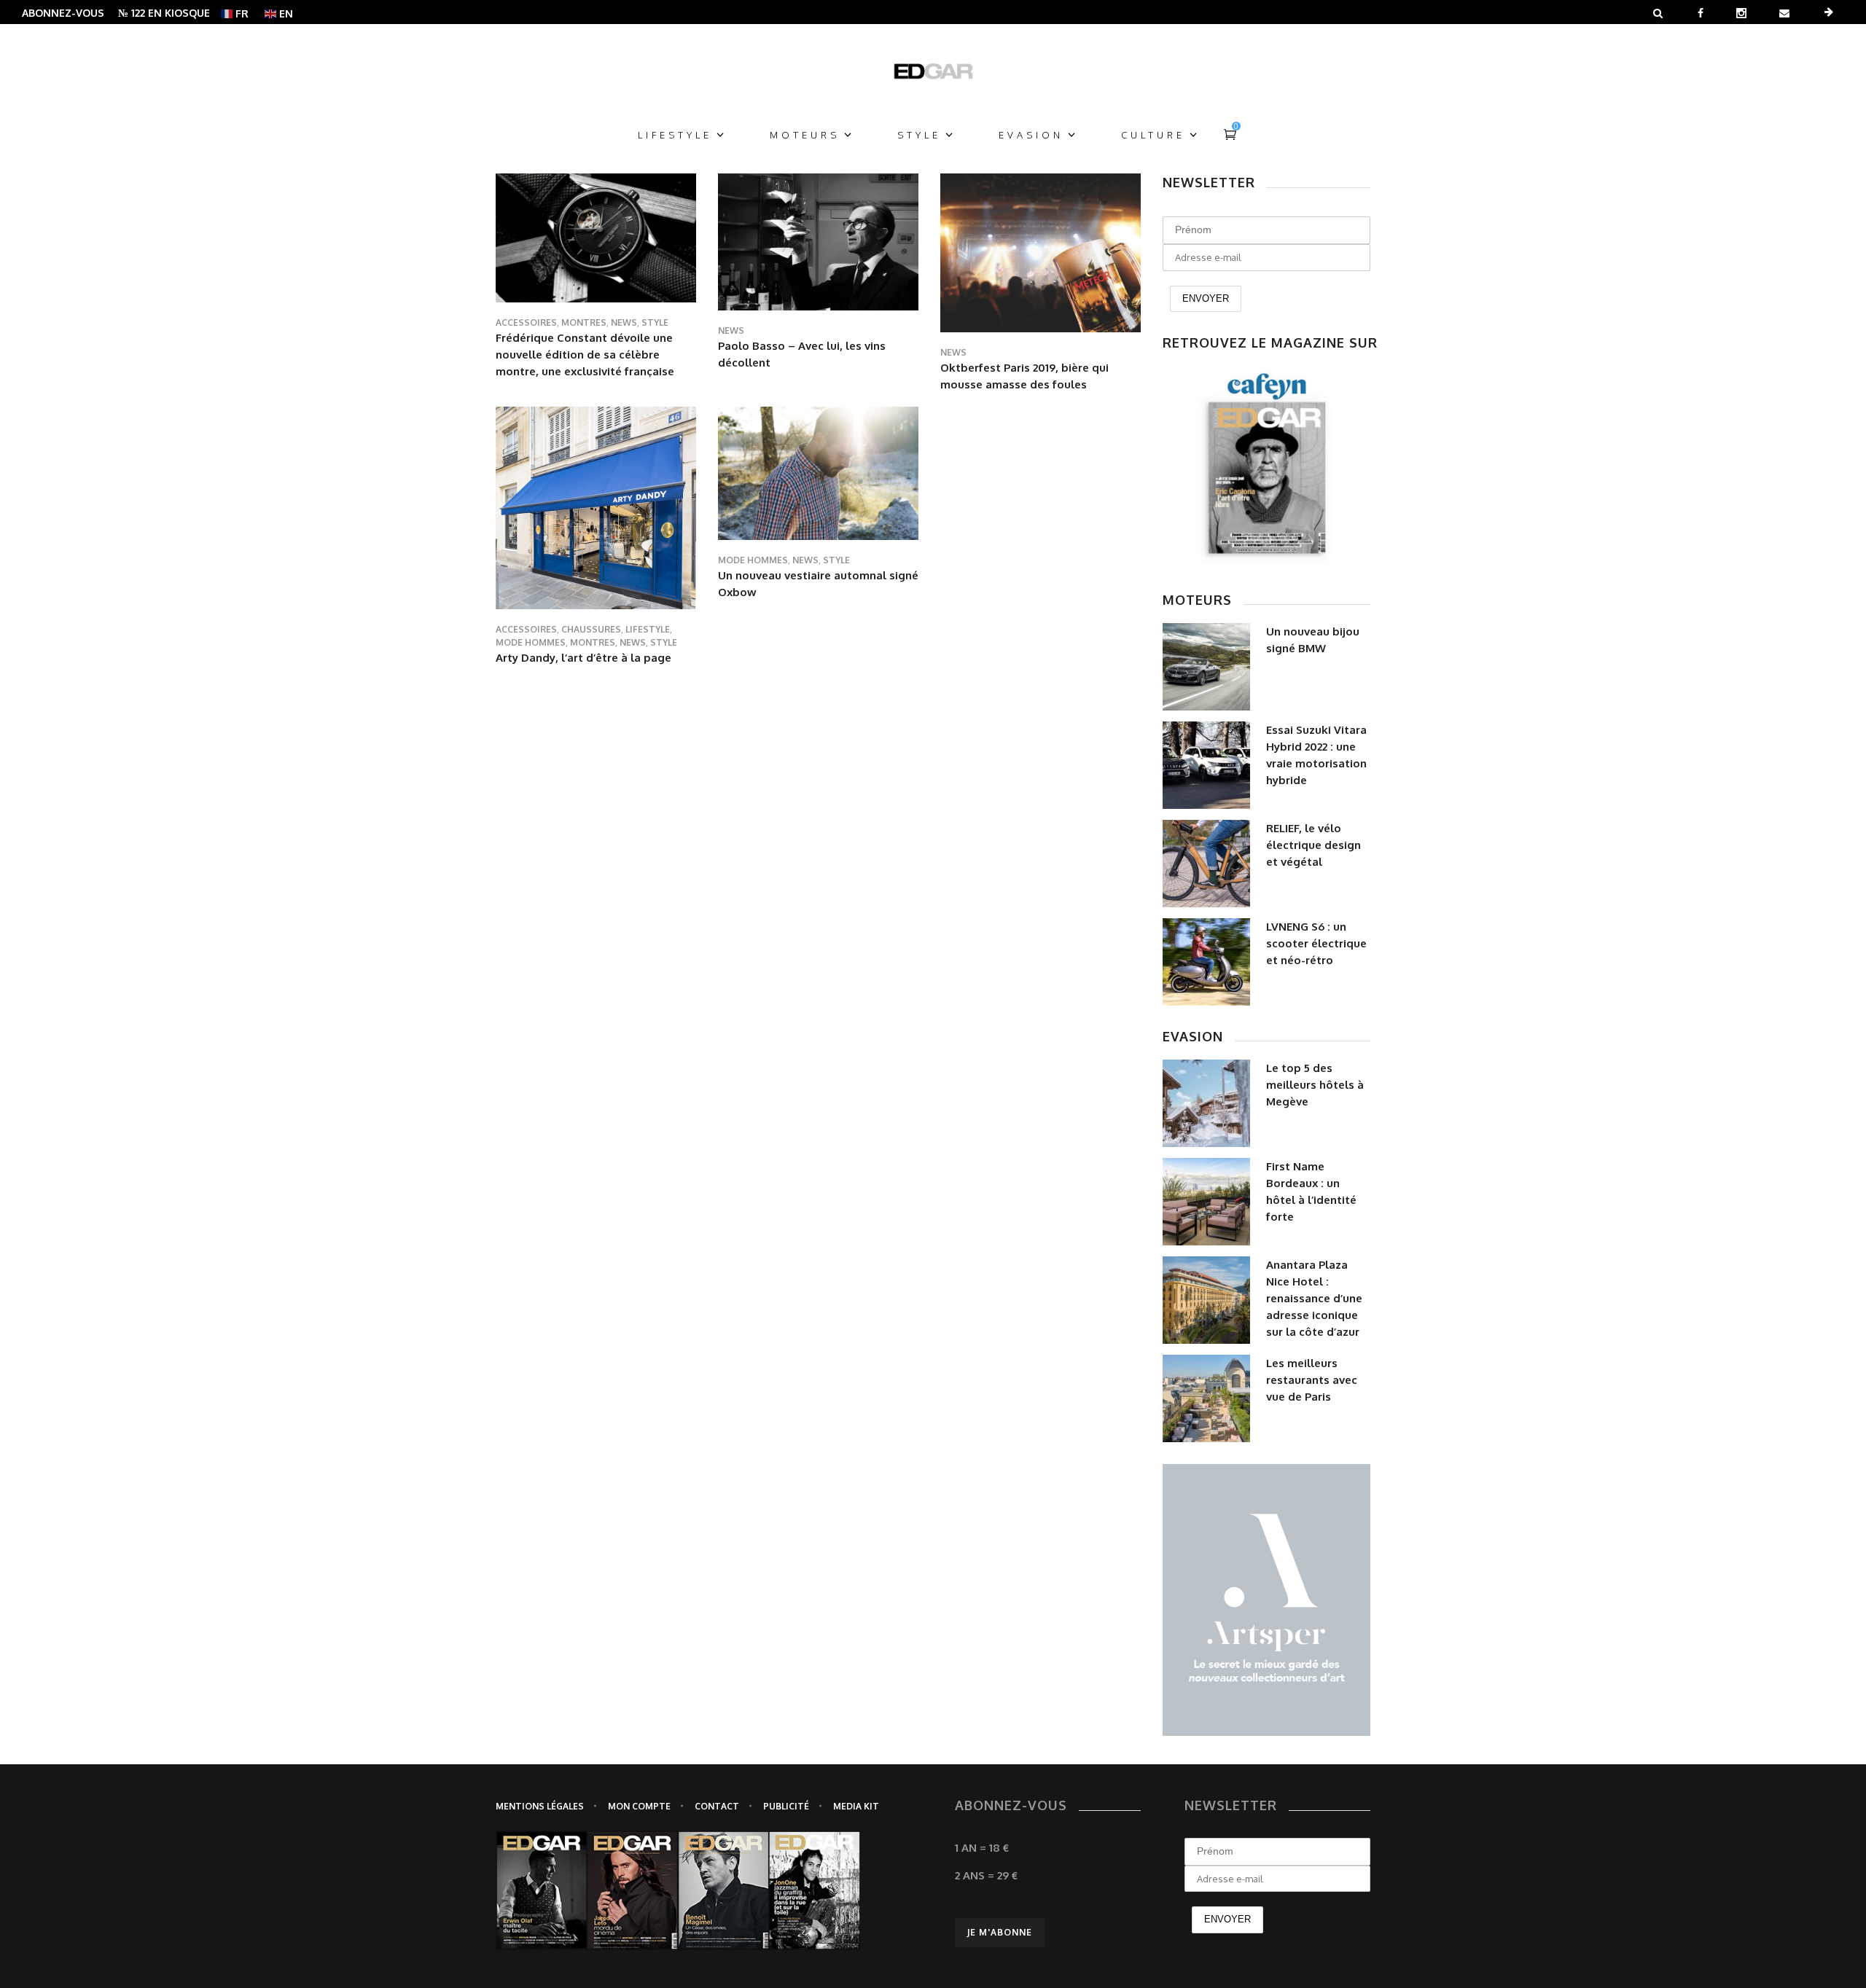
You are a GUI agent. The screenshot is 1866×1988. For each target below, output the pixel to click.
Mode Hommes (531, 642)
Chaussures (591, 629)
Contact (717, 1806)
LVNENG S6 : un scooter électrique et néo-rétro (1316, 943)
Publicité (786, 1806)
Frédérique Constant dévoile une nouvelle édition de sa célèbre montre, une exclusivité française (585, 355)
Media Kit (856, 1806)
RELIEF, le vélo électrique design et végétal (1313, 845)
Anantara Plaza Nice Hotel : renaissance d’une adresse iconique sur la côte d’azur (1314, 1298)
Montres (584, 322)
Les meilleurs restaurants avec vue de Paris (1312, 1380)
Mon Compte (639, 1806)
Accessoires (526, 322)
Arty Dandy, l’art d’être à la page (583, 658)
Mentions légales (540, 1806)
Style (655, 322)
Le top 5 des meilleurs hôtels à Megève (1315, 1085)
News (624, 322)
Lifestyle (648, 629)
